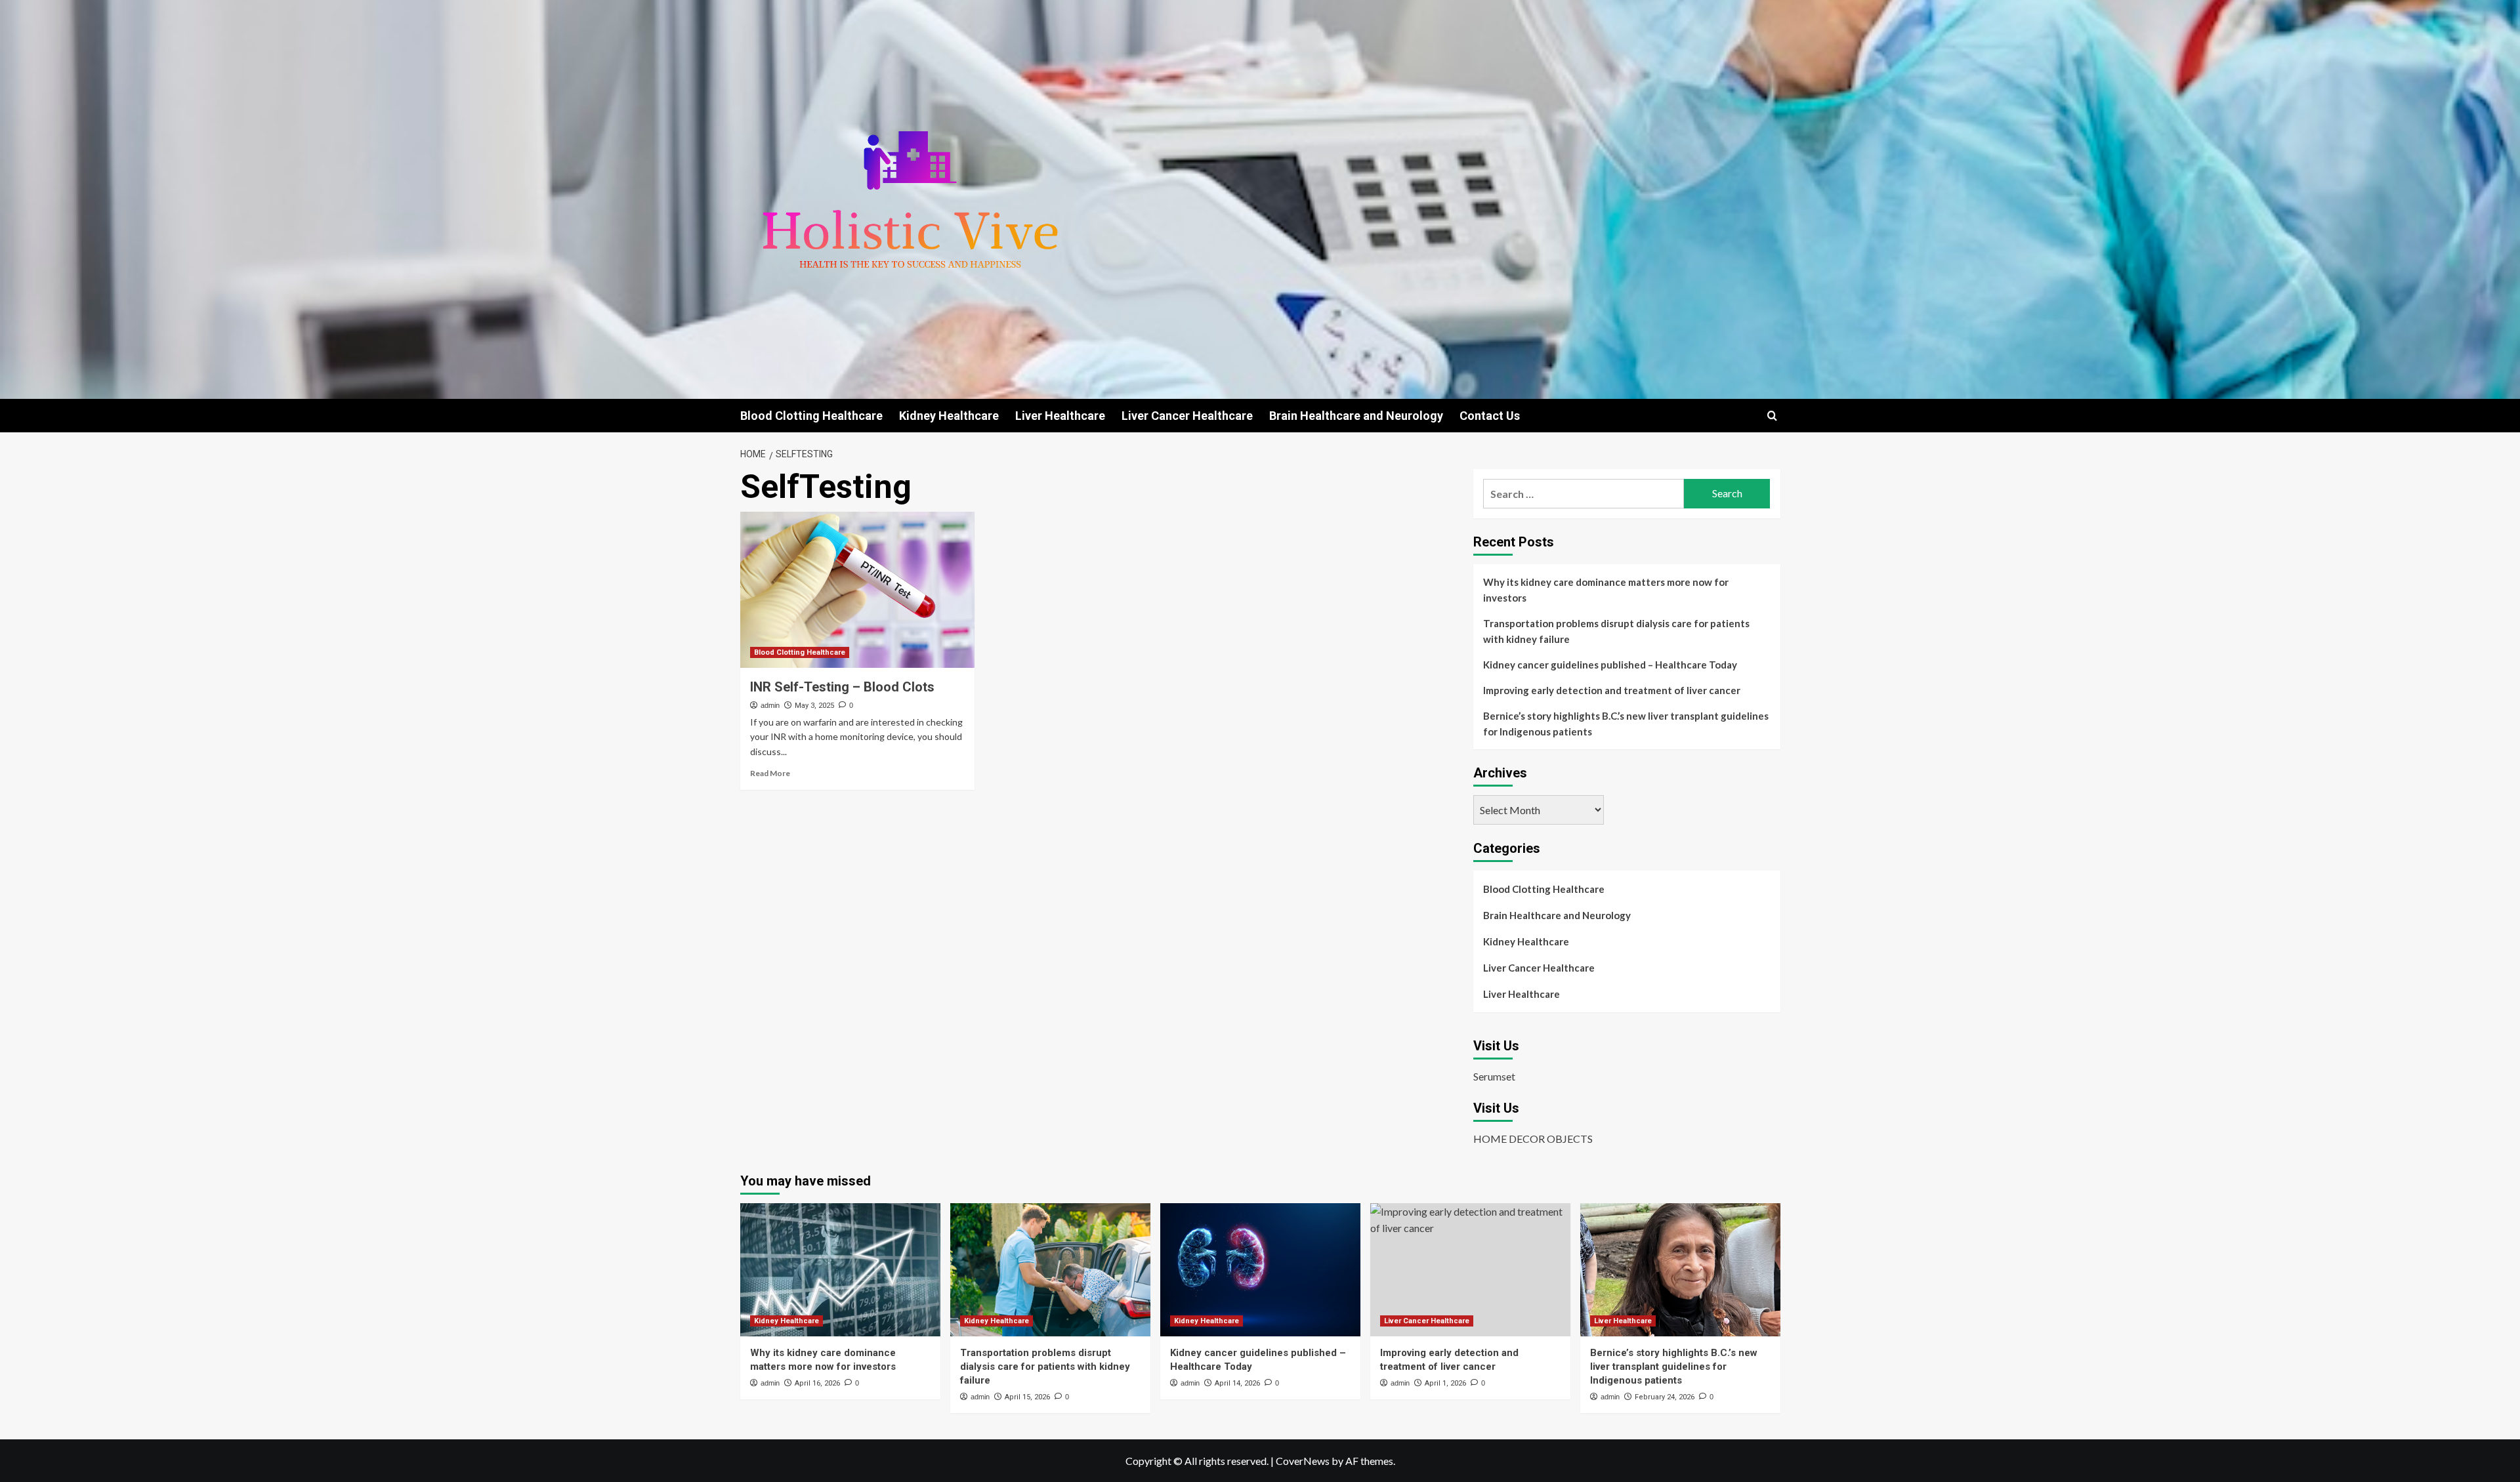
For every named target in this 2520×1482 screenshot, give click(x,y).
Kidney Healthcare (949, 416)
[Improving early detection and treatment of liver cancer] (1470, 1270)
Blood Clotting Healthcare (811, 416)
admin (770, 705)
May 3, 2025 (814, 706)
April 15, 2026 (1027, 1397)
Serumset (1494, 1076)
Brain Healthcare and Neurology (1356, 416)
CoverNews (1303, 1461)
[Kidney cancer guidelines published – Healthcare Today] (1260, 1270)
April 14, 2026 (1237, 1383)
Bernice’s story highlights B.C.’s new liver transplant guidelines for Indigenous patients (1626, 724)
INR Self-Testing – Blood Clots (842, 687)
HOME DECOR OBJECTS (1533, 1139)
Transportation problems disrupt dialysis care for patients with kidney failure (1616, 631)
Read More (770, 773)
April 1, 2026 (1445, 1383)
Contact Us (1490, 416)
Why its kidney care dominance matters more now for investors (1606, 590)
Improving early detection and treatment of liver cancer (1612, 690)
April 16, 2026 (817, 1383)
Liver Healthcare (1060, 416)
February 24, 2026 (1665, 1397)
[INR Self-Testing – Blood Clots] (857, 590)
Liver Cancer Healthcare (1187, 416)
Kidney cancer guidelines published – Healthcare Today (1610, 665)
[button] (1772, 416)
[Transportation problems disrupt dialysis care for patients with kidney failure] (1050, 1270)
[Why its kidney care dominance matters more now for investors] (840, 1270)
